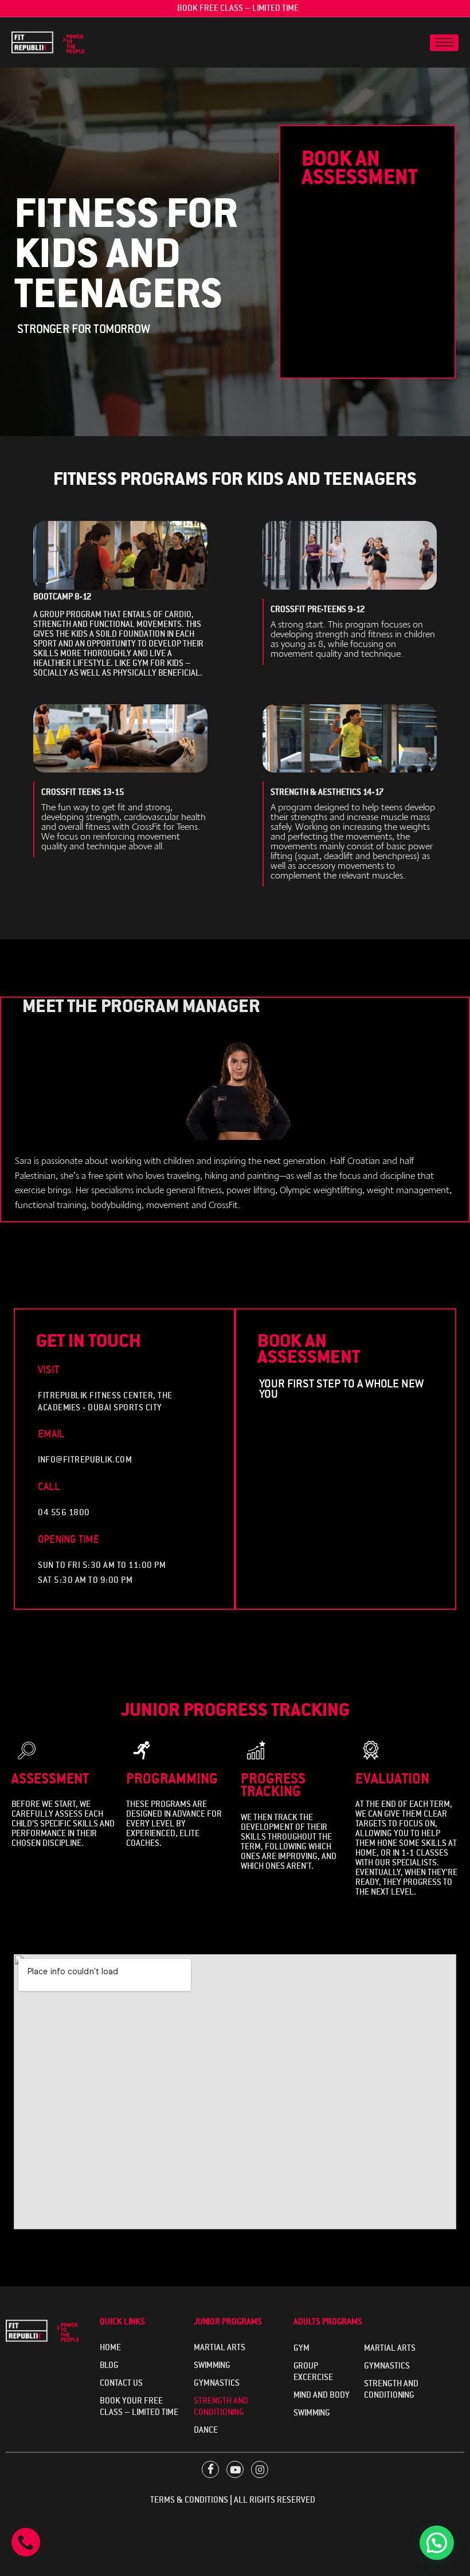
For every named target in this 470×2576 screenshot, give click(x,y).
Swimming (212, 2365)
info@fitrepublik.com (85, 1460)
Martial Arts (220, 2347)
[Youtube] (235, 2469)
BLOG (109, 2365)
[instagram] (260, 2469)
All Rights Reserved (277, 2500)
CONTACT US (121, 2383)
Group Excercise (313, 2371)
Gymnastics (217, 2383)
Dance (206, 2430)
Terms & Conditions (189, 2500)
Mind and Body (322, 2395)
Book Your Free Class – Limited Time (139, 2406)
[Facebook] (210, 2469)
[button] (437, 2543)
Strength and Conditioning (221, 2406)
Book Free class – (235, 8)
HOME (110, 2347)
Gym (301, 2348)
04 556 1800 (64, 1512)
